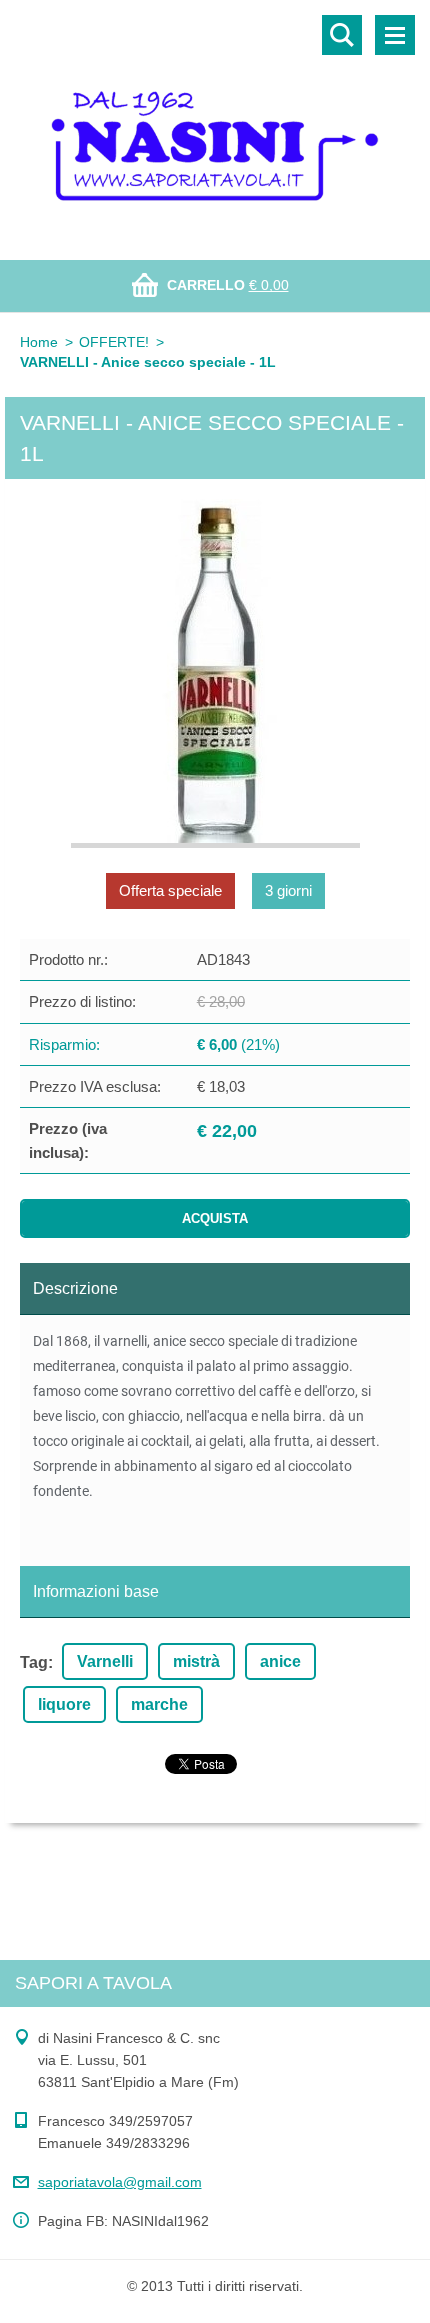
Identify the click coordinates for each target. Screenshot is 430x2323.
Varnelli (105, 1661)
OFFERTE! (114, 342)
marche (159, 1704)
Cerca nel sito (342, 35)
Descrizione (75, 1288)
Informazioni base (96, 1591)
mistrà (196, 1661)
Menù (395, 35)
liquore (64, 1704)
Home (39, 342)
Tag (34, 1662)
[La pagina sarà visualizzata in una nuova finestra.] (215, 673)
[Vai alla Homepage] (215, 117)
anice (280, 1661)
